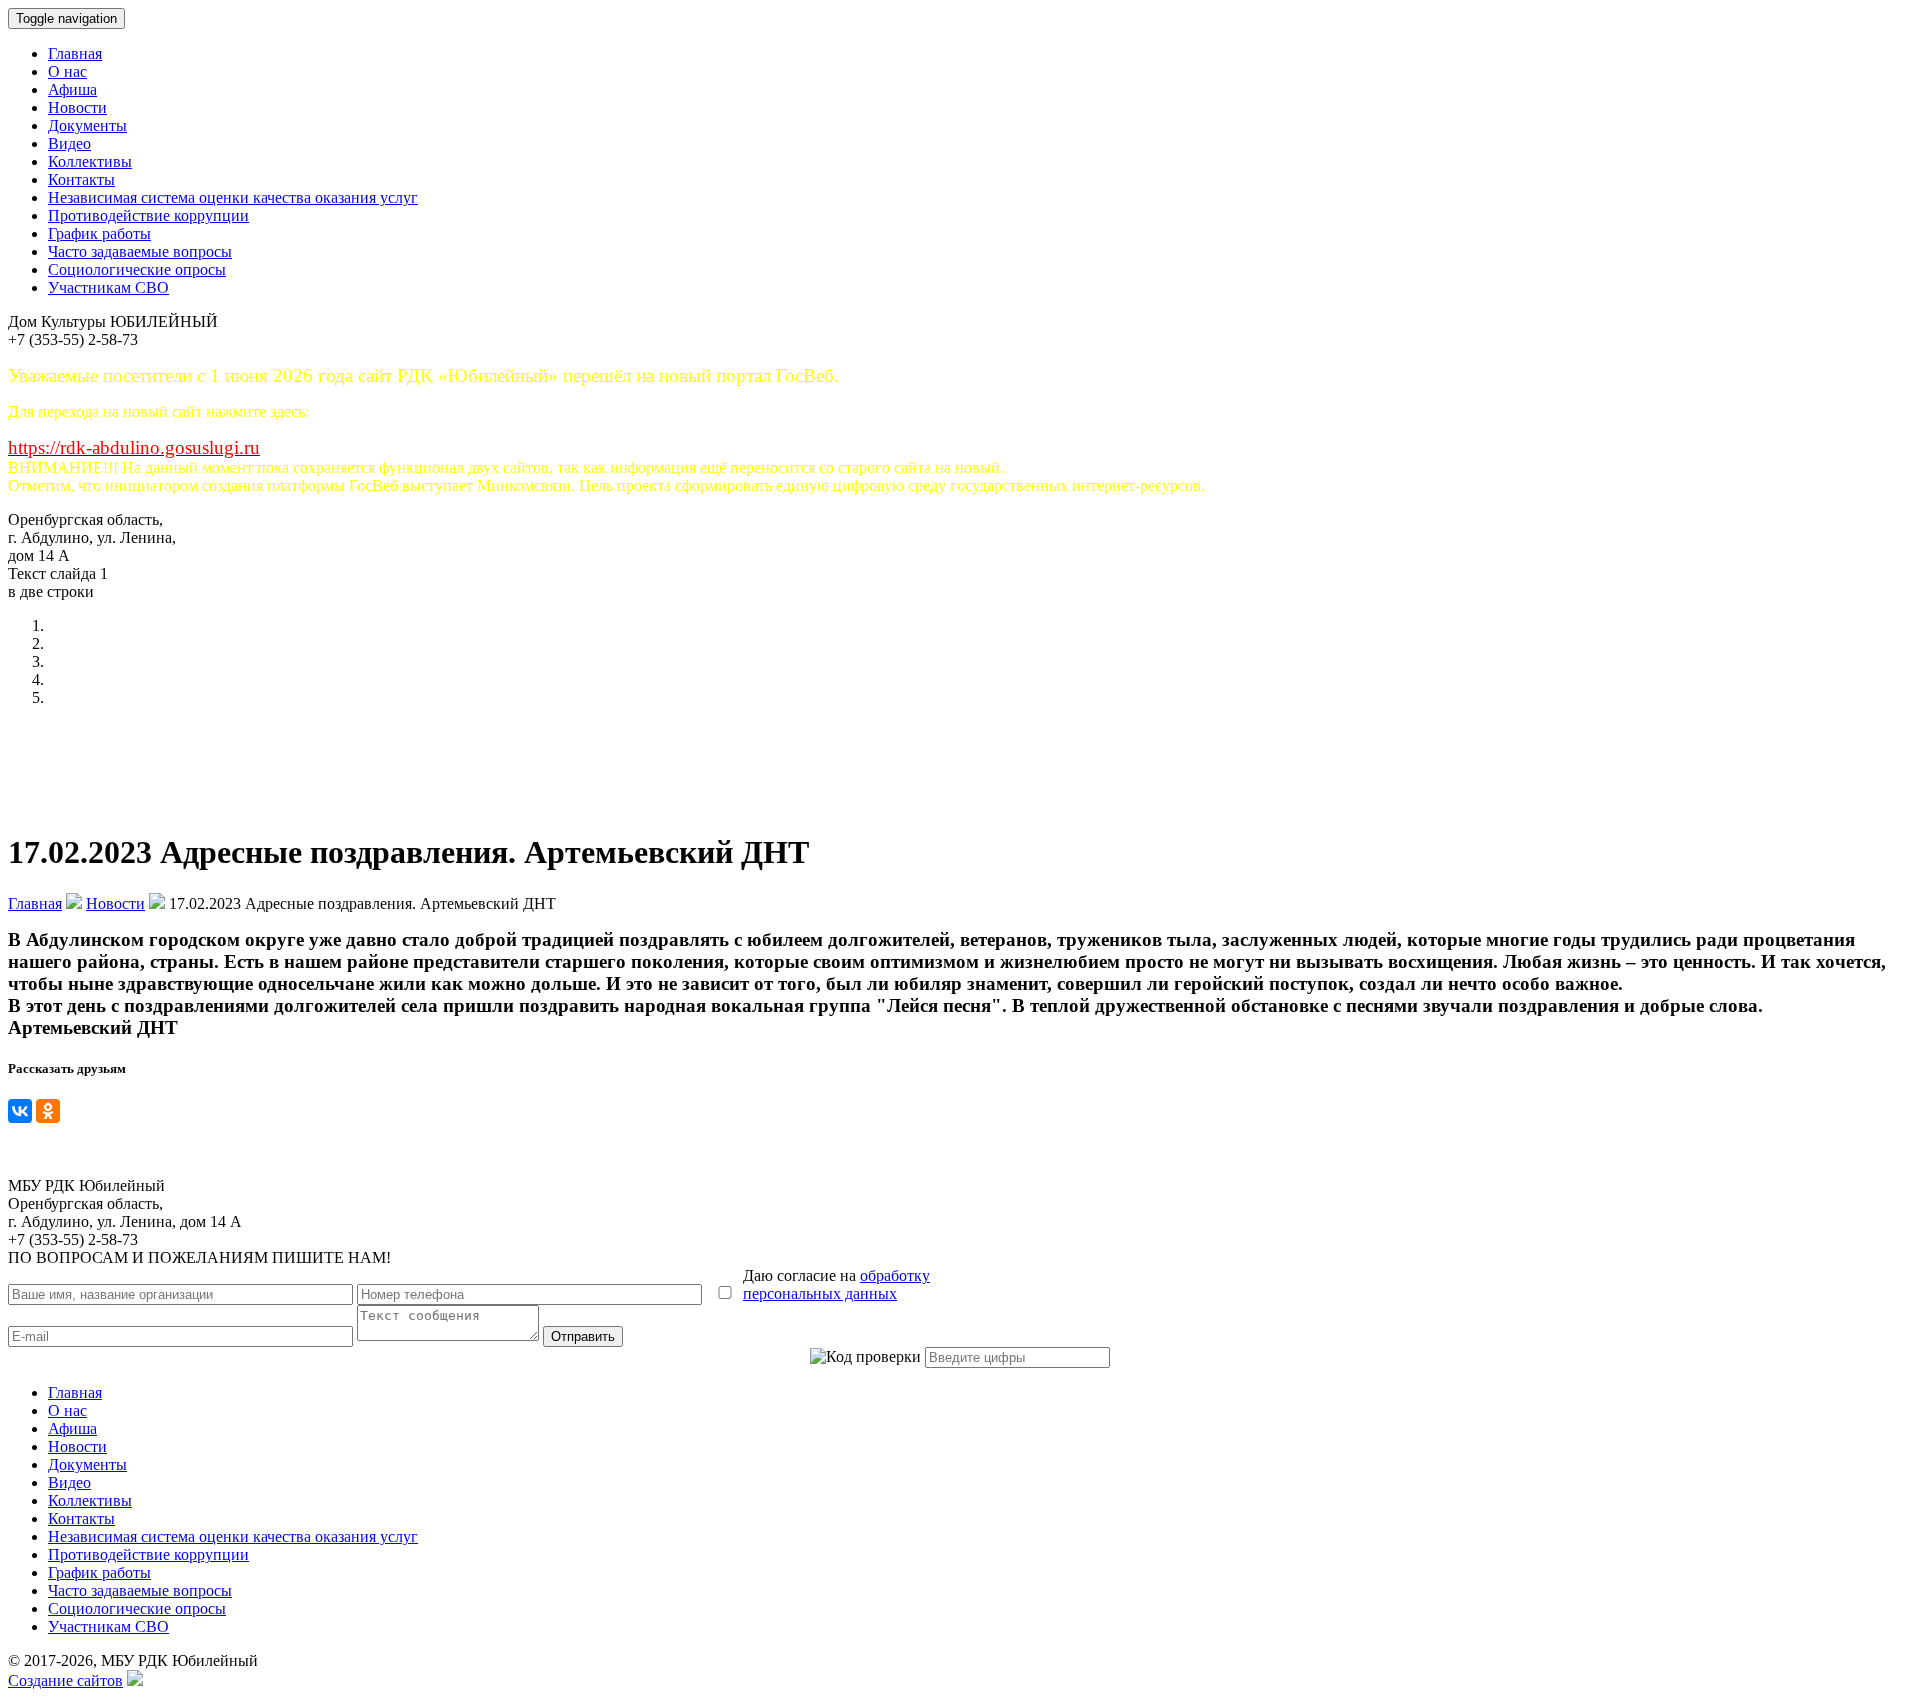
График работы (99, 233)
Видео (69, 143)
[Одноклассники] (48, 1111)
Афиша (72, 89)
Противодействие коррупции (148, 215)
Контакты (81, 179)
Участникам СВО (108, 287)
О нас (67, 71)
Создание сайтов (65, 1680)
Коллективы (90, 161)
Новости (77, 107)
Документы (87, 125)
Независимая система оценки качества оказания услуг (233, 197)
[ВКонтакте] (20, 1111)
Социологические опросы (137, 269)
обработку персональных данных (836, 1284)
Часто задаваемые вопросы (140, 251)
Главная (75, 53)
